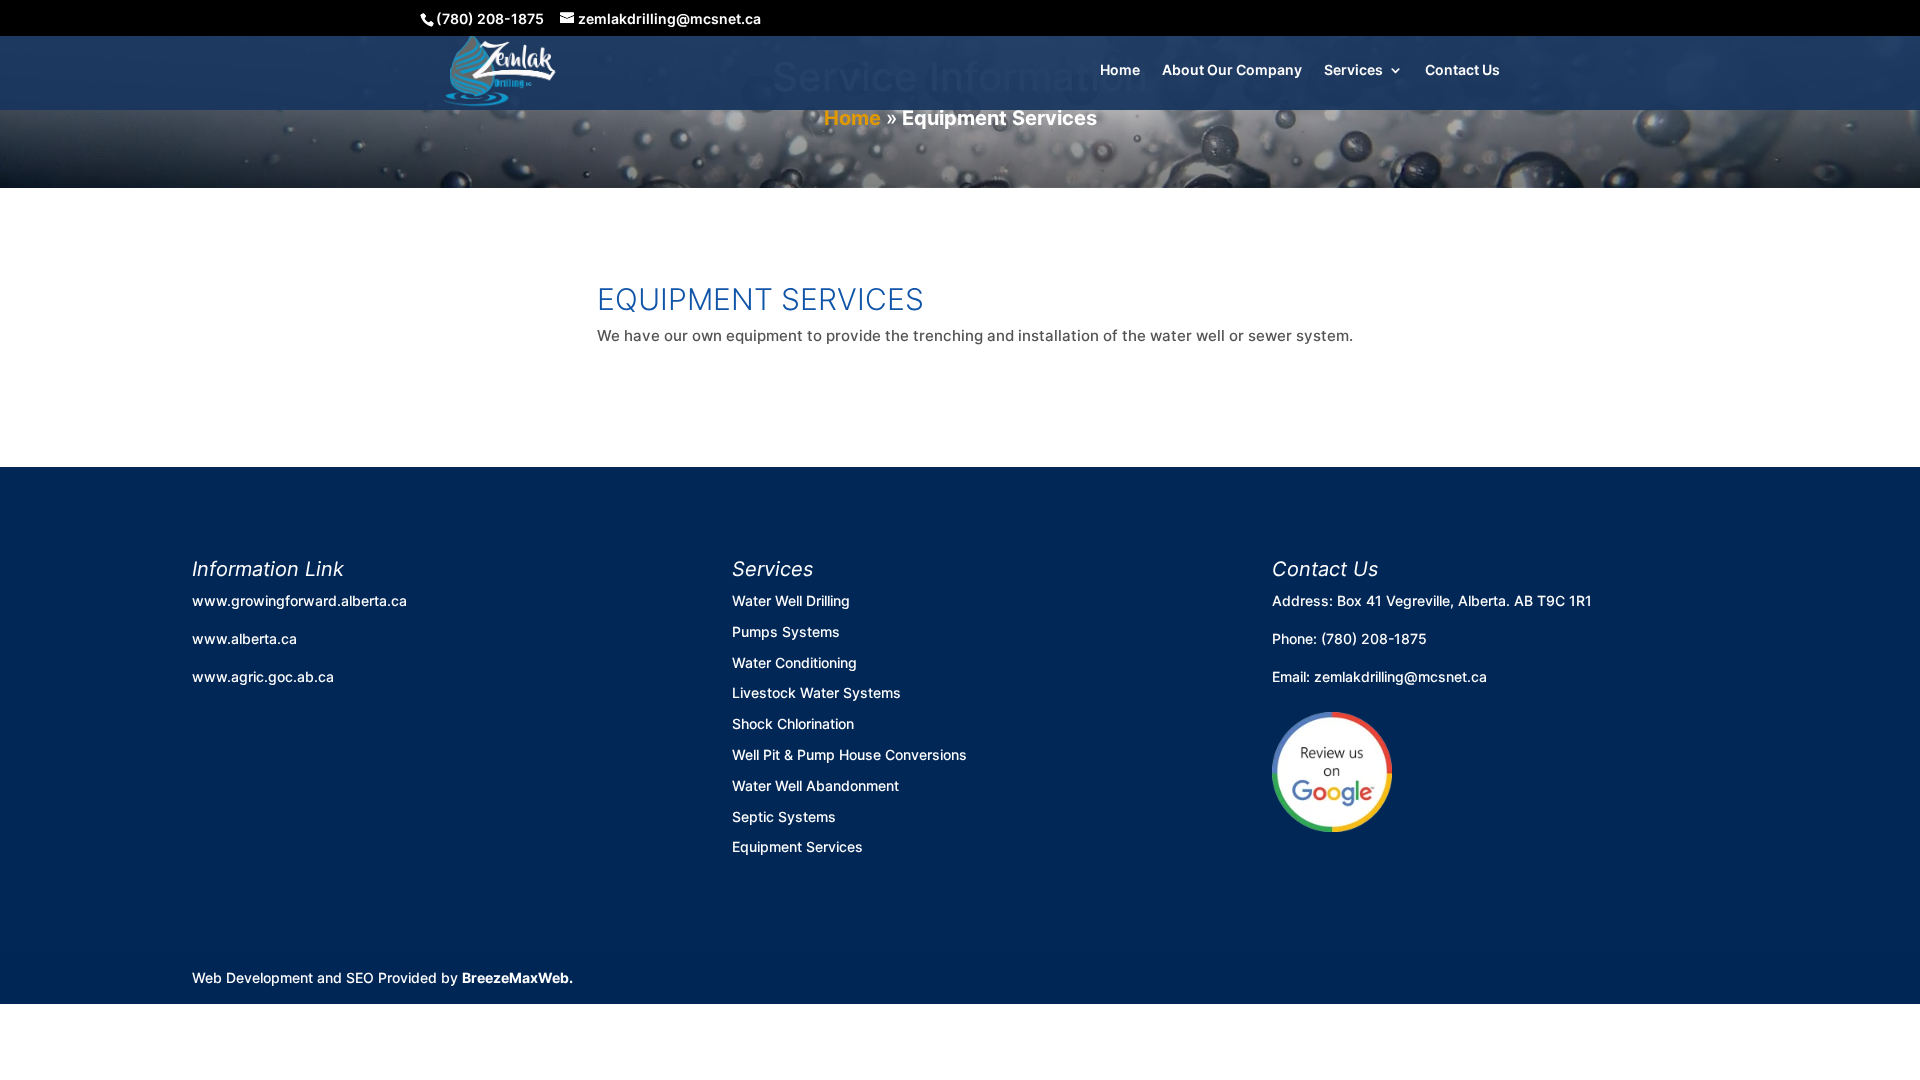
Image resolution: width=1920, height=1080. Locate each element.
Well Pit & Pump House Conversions (849, 754)
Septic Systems (784, 816)
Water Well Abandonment (815, 785)
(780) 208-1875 (1374, 638)
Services (1353, 70)
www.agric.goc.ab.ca (263, 676)
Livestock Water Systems (816, 692)
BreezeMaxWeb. (517, 977)
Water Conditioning (794, 662)
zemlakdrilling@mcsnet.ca (1400, 676)
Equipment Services (797, 846)
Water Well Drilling (791, 600)
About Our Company (1232, 70)
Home (1120, 70)
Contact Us (1462, 70)
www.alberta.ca (244, 638)
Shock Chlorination (793, 723)
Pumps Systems (786, 631)
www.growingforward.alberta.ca (299, 600)
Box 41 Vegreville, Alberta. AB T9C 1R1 (1464, 600)
